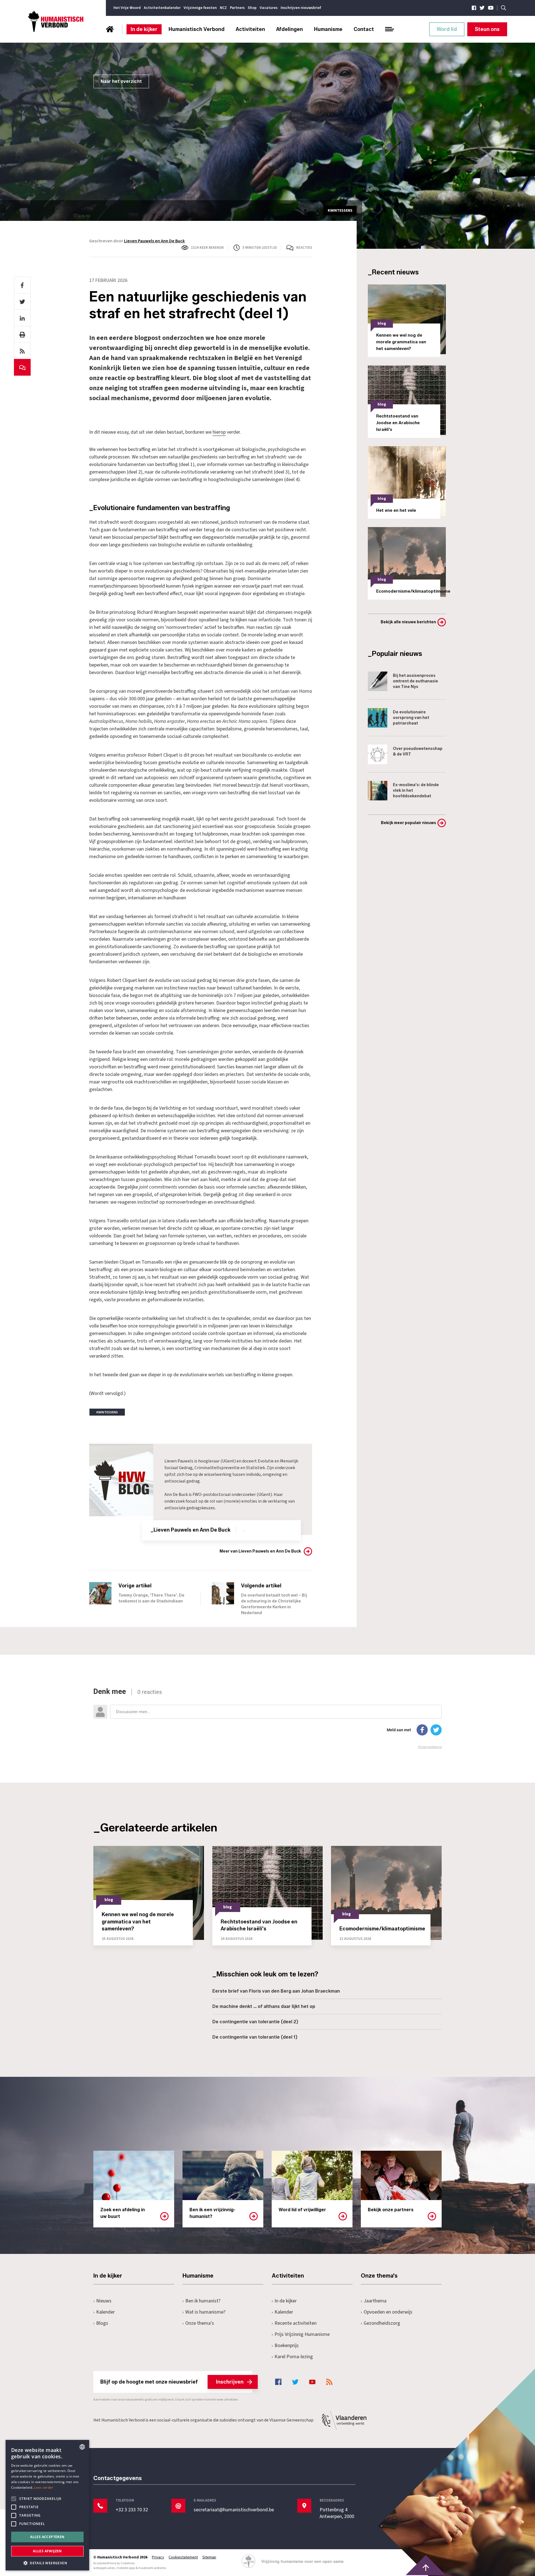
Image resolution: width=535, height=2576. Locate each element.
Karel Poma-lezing (294, 2357)
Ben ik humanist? (203, 2301)
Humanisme (328, 29)
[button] (47, 2562)
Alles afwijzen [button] (47, 2551)
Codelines (128, 2563)
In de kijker (144, 29)
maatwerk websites (152, 2568)
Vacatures (269, 8)
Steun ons (487, 29)
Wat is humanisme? (205, 2312)
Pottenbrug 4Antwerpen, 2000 (337, 2513)
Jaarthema (375, 2301)
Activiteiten (250, 29)
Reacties (304, 248)
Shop (252, 8)
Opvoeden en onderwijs (388, 2312)
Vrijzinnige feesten (200, 8)
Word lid (447, 29)
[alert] (47, 2505)
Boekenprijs (287, 2346)
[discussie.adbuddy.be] (267, 1718)
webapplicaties (104, 2568)
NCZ (223, 8)
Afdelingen (290, 29)
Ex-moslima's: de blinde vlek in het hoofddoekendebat (416, 790)
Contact (364, 29)
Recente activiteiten (296, 2323)
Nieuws (104, 2301)
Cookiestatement (183, 2557)
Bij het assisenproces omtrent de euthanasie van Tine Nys (415, 681)
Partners (237, 8)
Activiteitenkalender (162, 8)
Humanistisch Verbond (197, 29)
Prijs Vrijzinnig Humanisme (302, 2334)
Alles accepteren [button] (47, 2537)
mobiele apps (126, 2568)
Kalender (105, 2312)
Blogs (102, 2323)
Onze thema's (200, 2323)
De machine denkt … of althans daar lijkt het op (264, 2006)
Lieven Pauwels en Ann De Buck (154, 241)
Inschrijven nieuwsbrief (301, 8)
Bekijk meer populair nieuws (408, 823)
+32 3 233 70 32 (132, 2510)
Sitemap (209, 2557)
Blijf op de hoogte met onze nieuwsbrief (172, 2382)
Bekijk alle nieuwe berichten (408, 622)
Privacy (158, 2557)
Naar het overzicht (121, 81)
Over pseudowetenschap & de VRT (418, 751)
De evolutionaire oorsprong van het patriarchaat (411, 718)
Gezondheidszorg (382, 2323)
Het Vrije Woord (127, 8)
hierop (219, 432)
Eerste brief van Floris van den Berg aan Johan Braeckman (276, 1991)
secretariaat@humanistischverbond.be (234, 2510)
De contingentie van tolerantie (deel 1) (255, 2037)
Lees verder (44, 2487)
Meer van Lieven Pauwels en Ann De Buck (260, 1551)
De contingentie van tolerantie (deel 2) (255, 2022)
